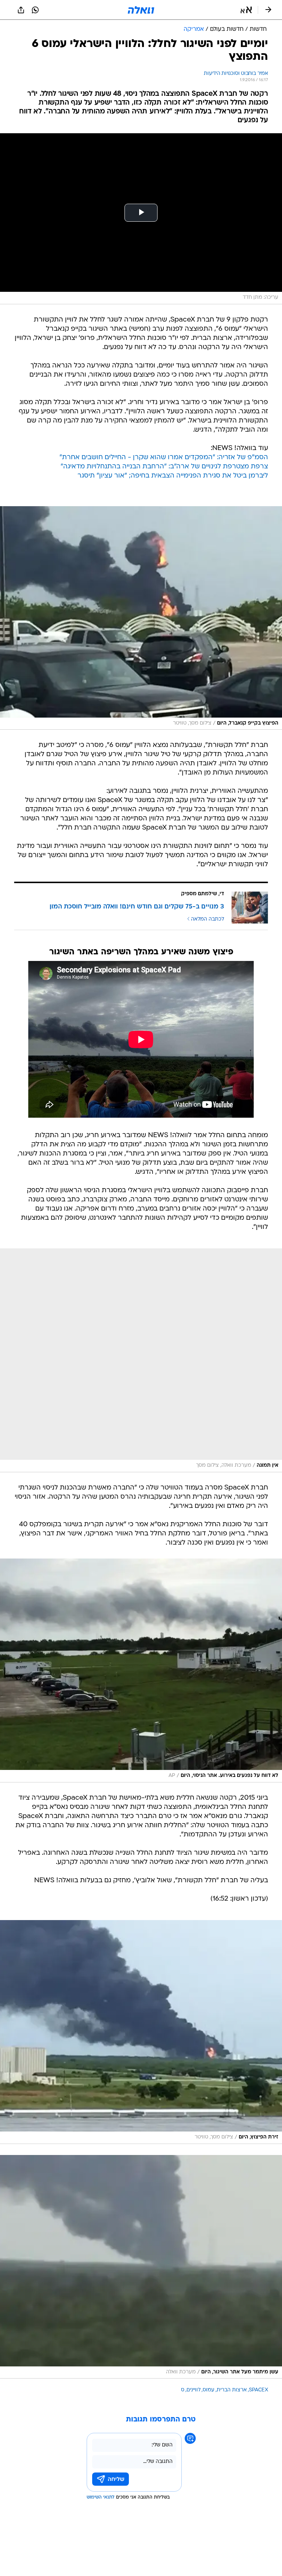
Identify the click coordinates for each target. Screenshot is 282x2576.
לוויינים (194, 2390)
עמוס (209, 2390)
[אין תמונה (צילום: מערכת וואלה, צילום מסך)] (141, 1360)
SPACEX (258, 2390)
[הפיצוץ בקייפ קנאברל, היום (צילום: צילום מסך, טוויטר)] (141, 618)
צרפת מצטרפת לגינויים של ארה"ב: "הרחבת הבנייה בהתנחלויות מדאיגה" (164, 467)
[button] (246, 10)
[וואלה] (141, 10)
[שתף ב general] (21, 10)
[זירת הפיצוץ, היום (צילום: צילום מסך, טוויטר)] (141, 2032)
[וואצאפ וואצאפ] (35, 10)
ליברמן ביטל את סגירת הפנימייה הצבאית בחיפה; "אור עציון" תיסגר (173, 476)
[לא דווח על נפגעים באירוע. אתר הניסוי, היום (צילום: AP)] (141, 1670)
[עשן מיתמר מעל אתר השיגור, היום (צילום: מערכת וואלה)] (141, 2267)
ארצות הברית (232, 2390)
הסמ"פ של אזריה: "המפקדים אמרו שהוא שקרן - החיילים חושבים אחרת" (164, 458)
